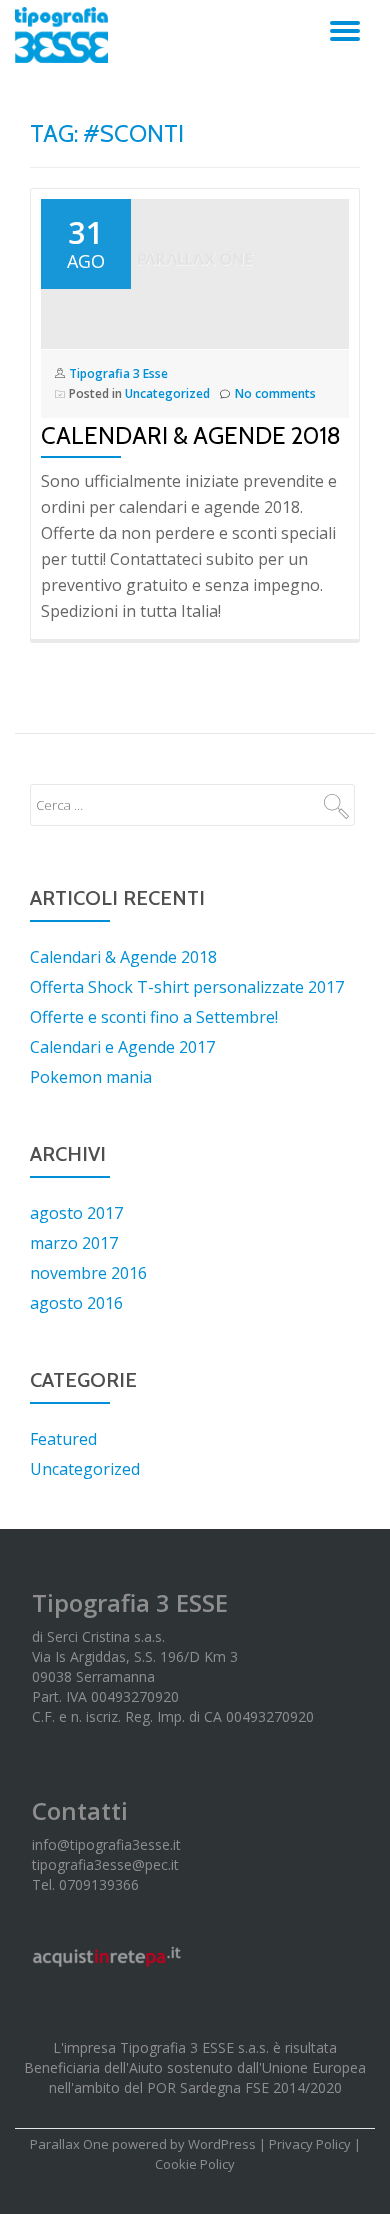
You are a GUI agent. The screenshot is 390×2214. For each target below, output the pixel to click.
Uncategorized (167, 393)
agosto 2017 (76, 1213)
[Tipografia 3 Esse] (65, 35)
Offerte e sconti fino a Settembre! (154, 1017)
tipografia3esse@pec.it (105, 1864)
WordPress (222, 2144)
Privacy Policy (310, 2144)
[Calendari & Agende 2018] (195, 269)
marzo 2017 (74, 1243)
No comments (275, 393)
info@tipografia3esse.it (106, 1844)
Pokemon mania (91, 1077)
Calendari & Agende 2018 (191, 435)
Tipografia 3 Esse (118, 373)
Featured (63, 1439)
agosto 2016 (76, 1303)
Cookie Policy (195, 2164)
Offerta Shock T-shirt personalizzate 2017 (187, 987)
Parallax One (71, 2144)
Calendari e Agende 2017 (122, 1047)
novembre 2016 (88, 1273)
